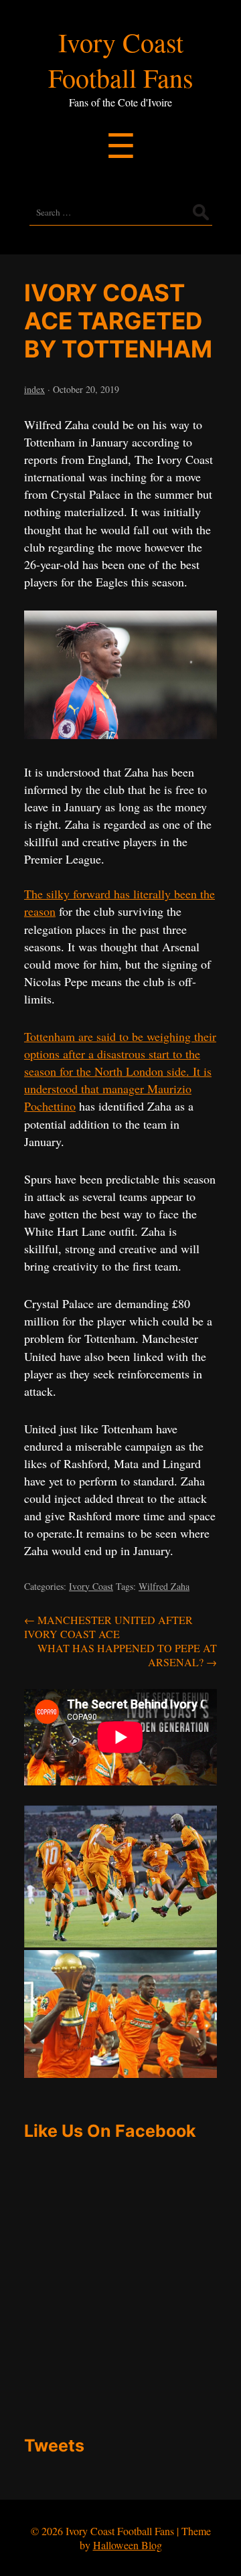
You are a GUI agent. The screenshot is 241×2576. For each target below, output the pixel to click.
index (34, 389)
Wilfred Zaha (164, 1586)
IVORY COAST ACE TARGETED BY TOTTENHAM (118, 321)
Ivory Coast (91, 1586)
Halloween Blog (128, 2545)
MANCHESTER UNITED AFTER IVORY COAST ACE (108, 1627)
